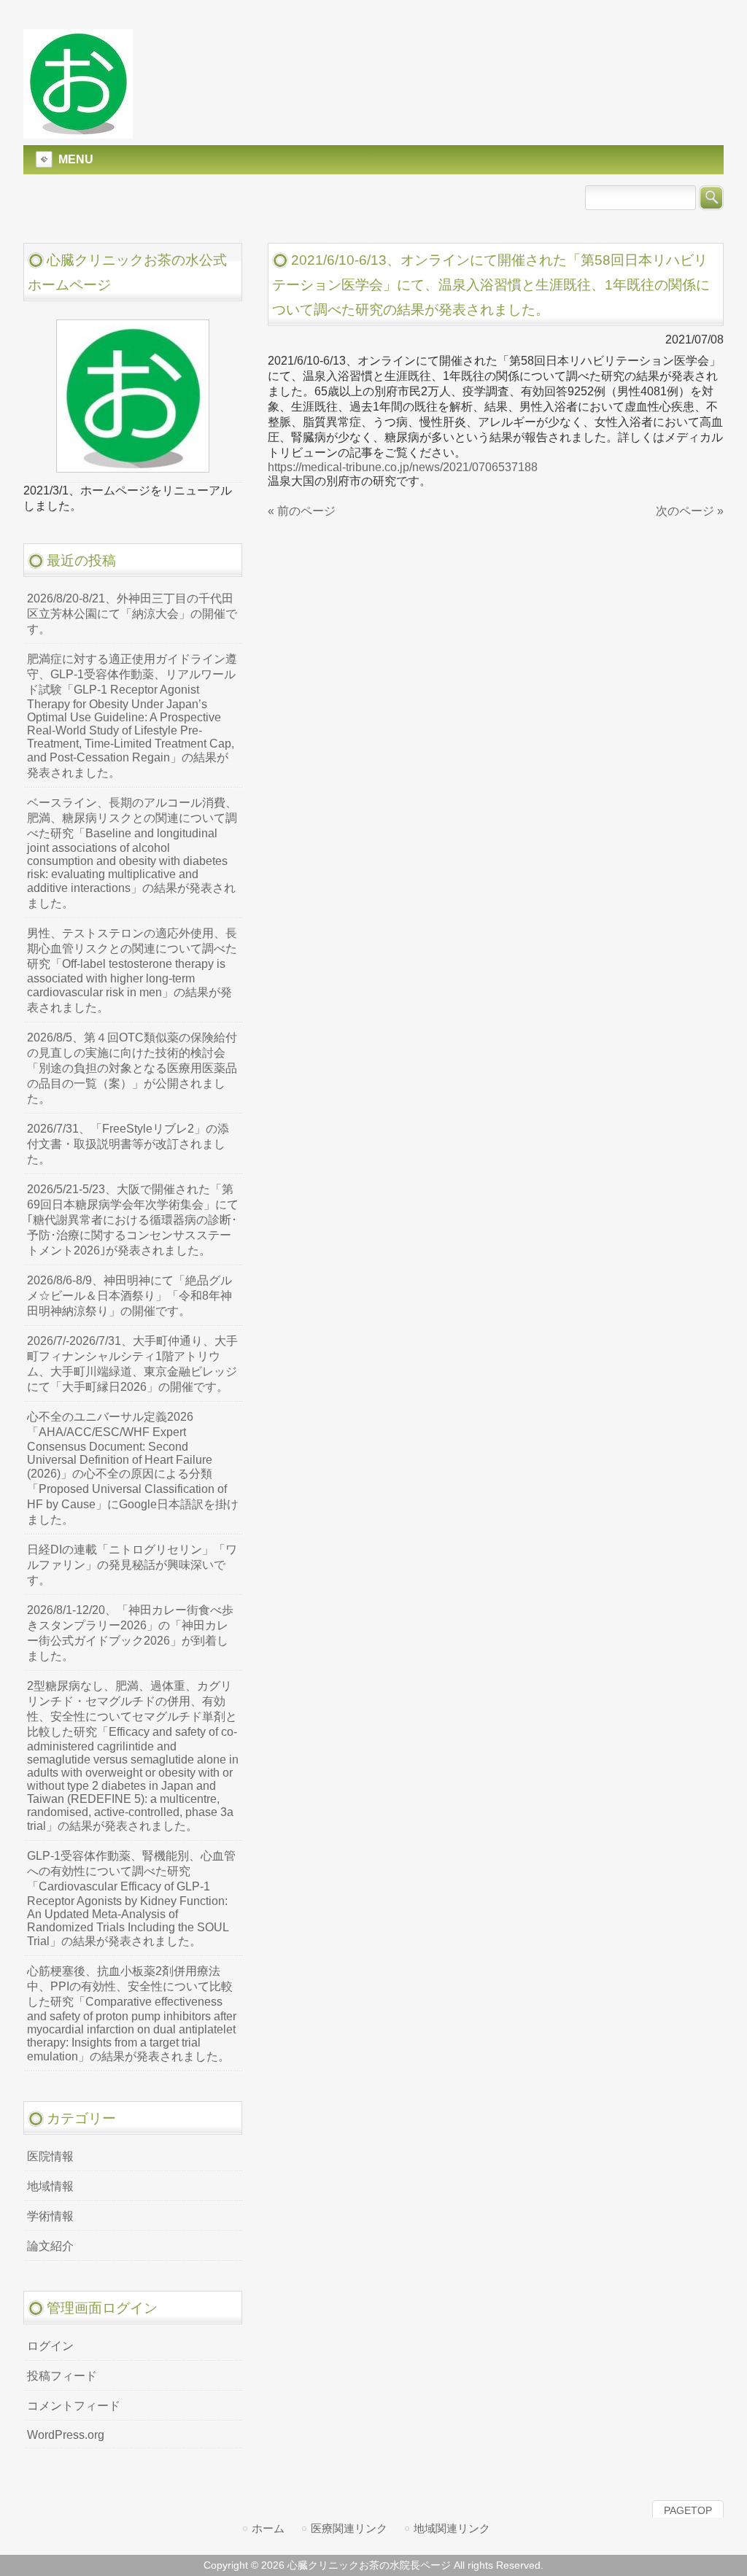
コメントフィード (74, 2406)
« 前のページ (302, 511)
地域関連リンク (452, 2528)
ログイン (50, 2346)
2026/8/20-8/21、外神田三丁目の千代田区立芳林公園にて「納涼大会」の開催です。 (132, 614)
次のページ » (690, 511)
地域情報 (50, 2186)
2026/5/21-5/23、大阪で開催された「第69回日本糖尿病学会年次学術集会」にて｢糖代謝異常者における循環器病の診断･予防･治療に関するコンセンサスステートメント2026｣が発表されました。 (133, 1220)
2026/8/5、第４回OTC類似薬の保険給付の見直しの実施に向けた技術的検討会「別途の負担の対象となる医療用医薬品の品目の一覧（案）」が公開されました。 (132, 1068)
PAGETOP (688, 2510)
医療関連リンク (349, 2528)
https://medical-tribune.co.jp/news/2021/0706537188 (403, 467)
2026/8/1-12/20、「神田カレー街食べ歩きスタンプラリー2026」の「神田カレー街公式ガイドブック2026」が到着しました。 (130, 1633)
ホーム (268, 2528)
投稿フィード (62, 2376)
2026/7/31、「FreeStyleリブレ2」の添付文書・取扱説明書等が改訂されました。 (128, 1144)
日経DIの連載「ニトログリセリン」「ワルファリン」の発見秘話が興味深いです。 (132, 1565)
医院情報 (50, 2156)
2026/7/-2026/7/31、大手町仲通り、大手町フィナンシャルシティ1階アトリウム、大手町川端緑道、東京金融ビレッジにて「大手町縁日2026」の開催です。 (132, 1364)
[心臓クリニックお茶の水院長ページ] (78, 132)
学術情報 (50, 2216)
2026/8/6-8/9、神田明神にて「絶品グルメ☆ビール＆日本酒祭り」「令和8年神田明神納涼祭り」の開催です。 (129, 1296)
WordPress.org (66, 2435)
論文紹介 (50, 2246)
